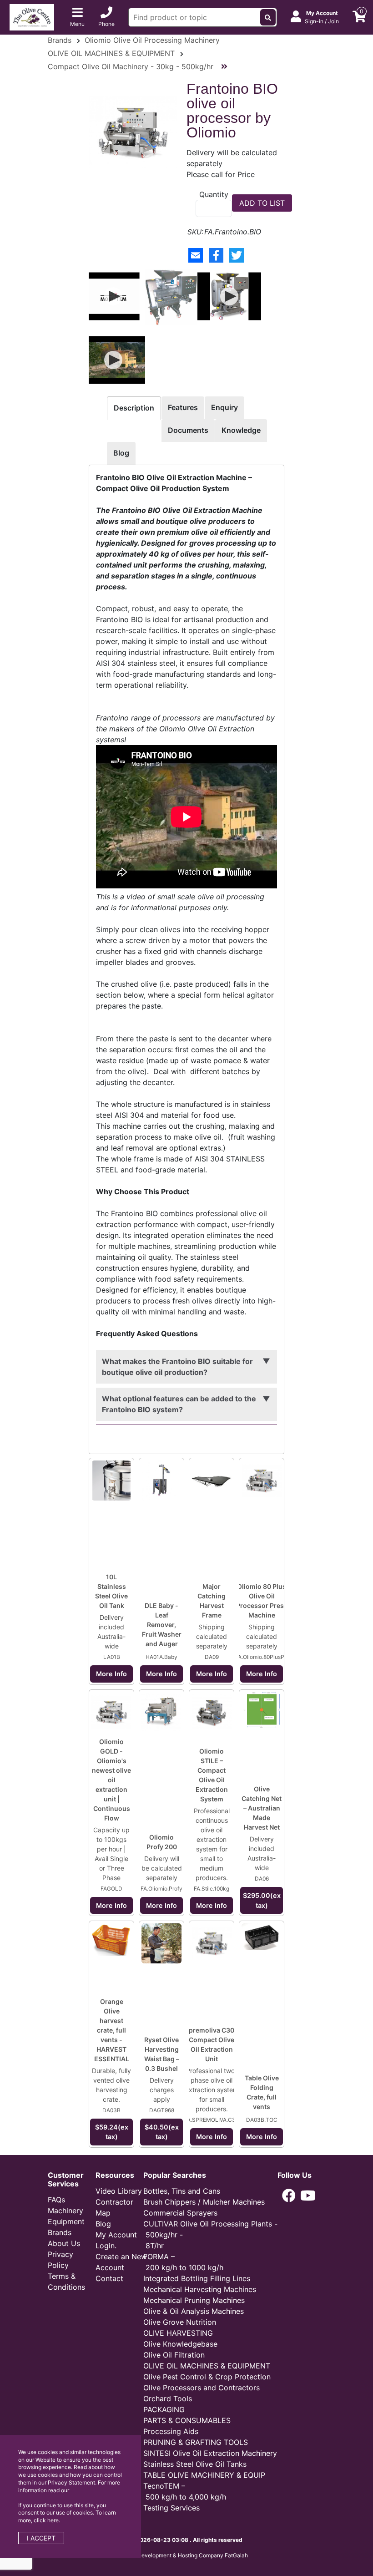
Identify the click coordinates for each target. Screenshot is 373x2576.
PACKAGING (164, 2409)
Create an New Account (121, 2262)
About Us (64, 2243)
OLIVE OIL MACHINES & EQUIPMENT (111, 53)
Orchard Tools (168, 2399)
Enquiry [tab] (224, 407)
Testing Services (171, 2508)
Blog (103, 2224)
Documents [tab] (188, 430)
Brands (60, 40)
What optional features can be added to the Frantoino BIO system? (179, 1404)
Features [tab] (183, 407)
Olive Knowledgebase (180, 2344)
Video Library (119, 2191)
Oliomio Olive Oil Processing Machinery (152, 40)
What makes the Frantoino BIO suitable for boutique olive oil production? (177, 1367)
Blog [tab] (121, 453)
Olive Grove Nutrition (180, 2322)
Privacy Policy (60, 2260)
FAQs (56, 2200)
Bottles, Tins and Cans (182, 2191)
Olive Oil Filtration (174, 2355)
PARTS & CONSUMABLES (187, 2420)
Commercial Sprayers (180, 2213)
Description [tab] (134, 408)
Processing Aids (171, 2431)
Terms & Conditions (66, 2282)
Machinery (66, 2211)
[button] (289, 2196)
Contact (109, 2278)
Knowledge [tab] (241, 430)
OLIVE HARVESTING (178, 2333)
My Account (116, 2235)
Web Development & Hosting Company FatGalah (186, 2555)
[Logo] (32, 16)
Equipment (66, 2221)
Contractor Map (114, 2207)
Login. (106, 2246)
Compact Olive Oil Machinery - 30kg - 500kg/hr (132, 66)
